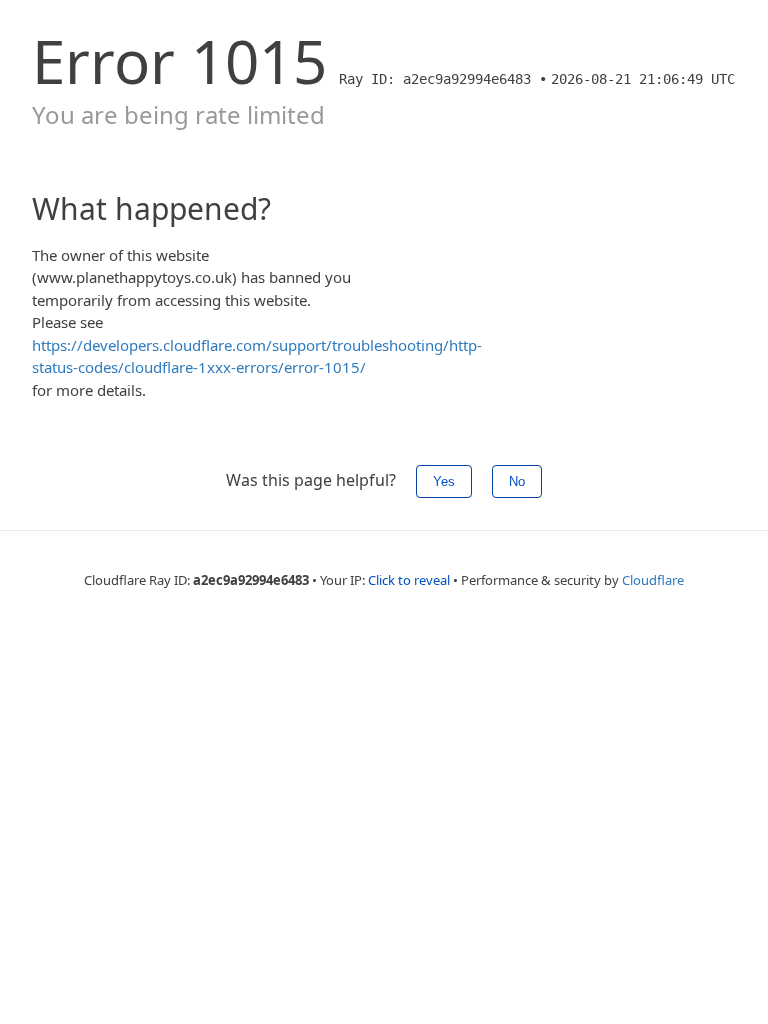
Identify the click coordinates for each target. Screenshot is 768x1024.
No (517, 481)
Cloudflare (653, 580)
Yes (444, 481)
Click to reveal (409, 580)
